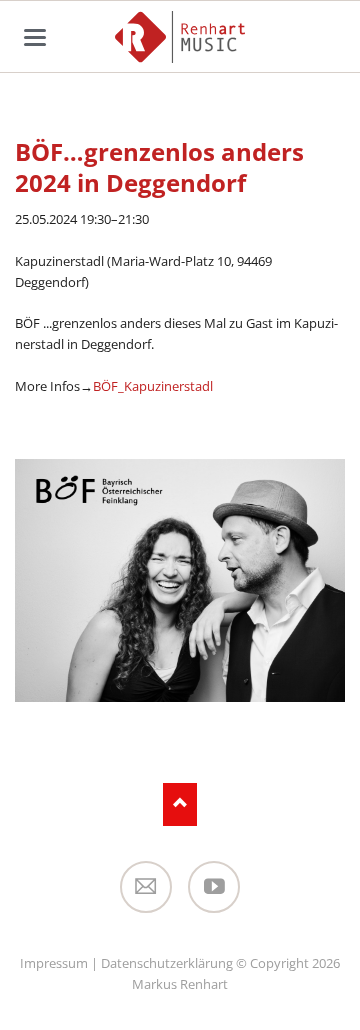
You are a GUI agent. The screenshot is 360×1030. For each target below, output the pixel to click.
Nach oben (180, 804)
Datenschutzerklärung (167, 963)
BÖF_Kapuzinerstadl (153, 386)
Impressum (54, 963)
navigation (35, 37)
